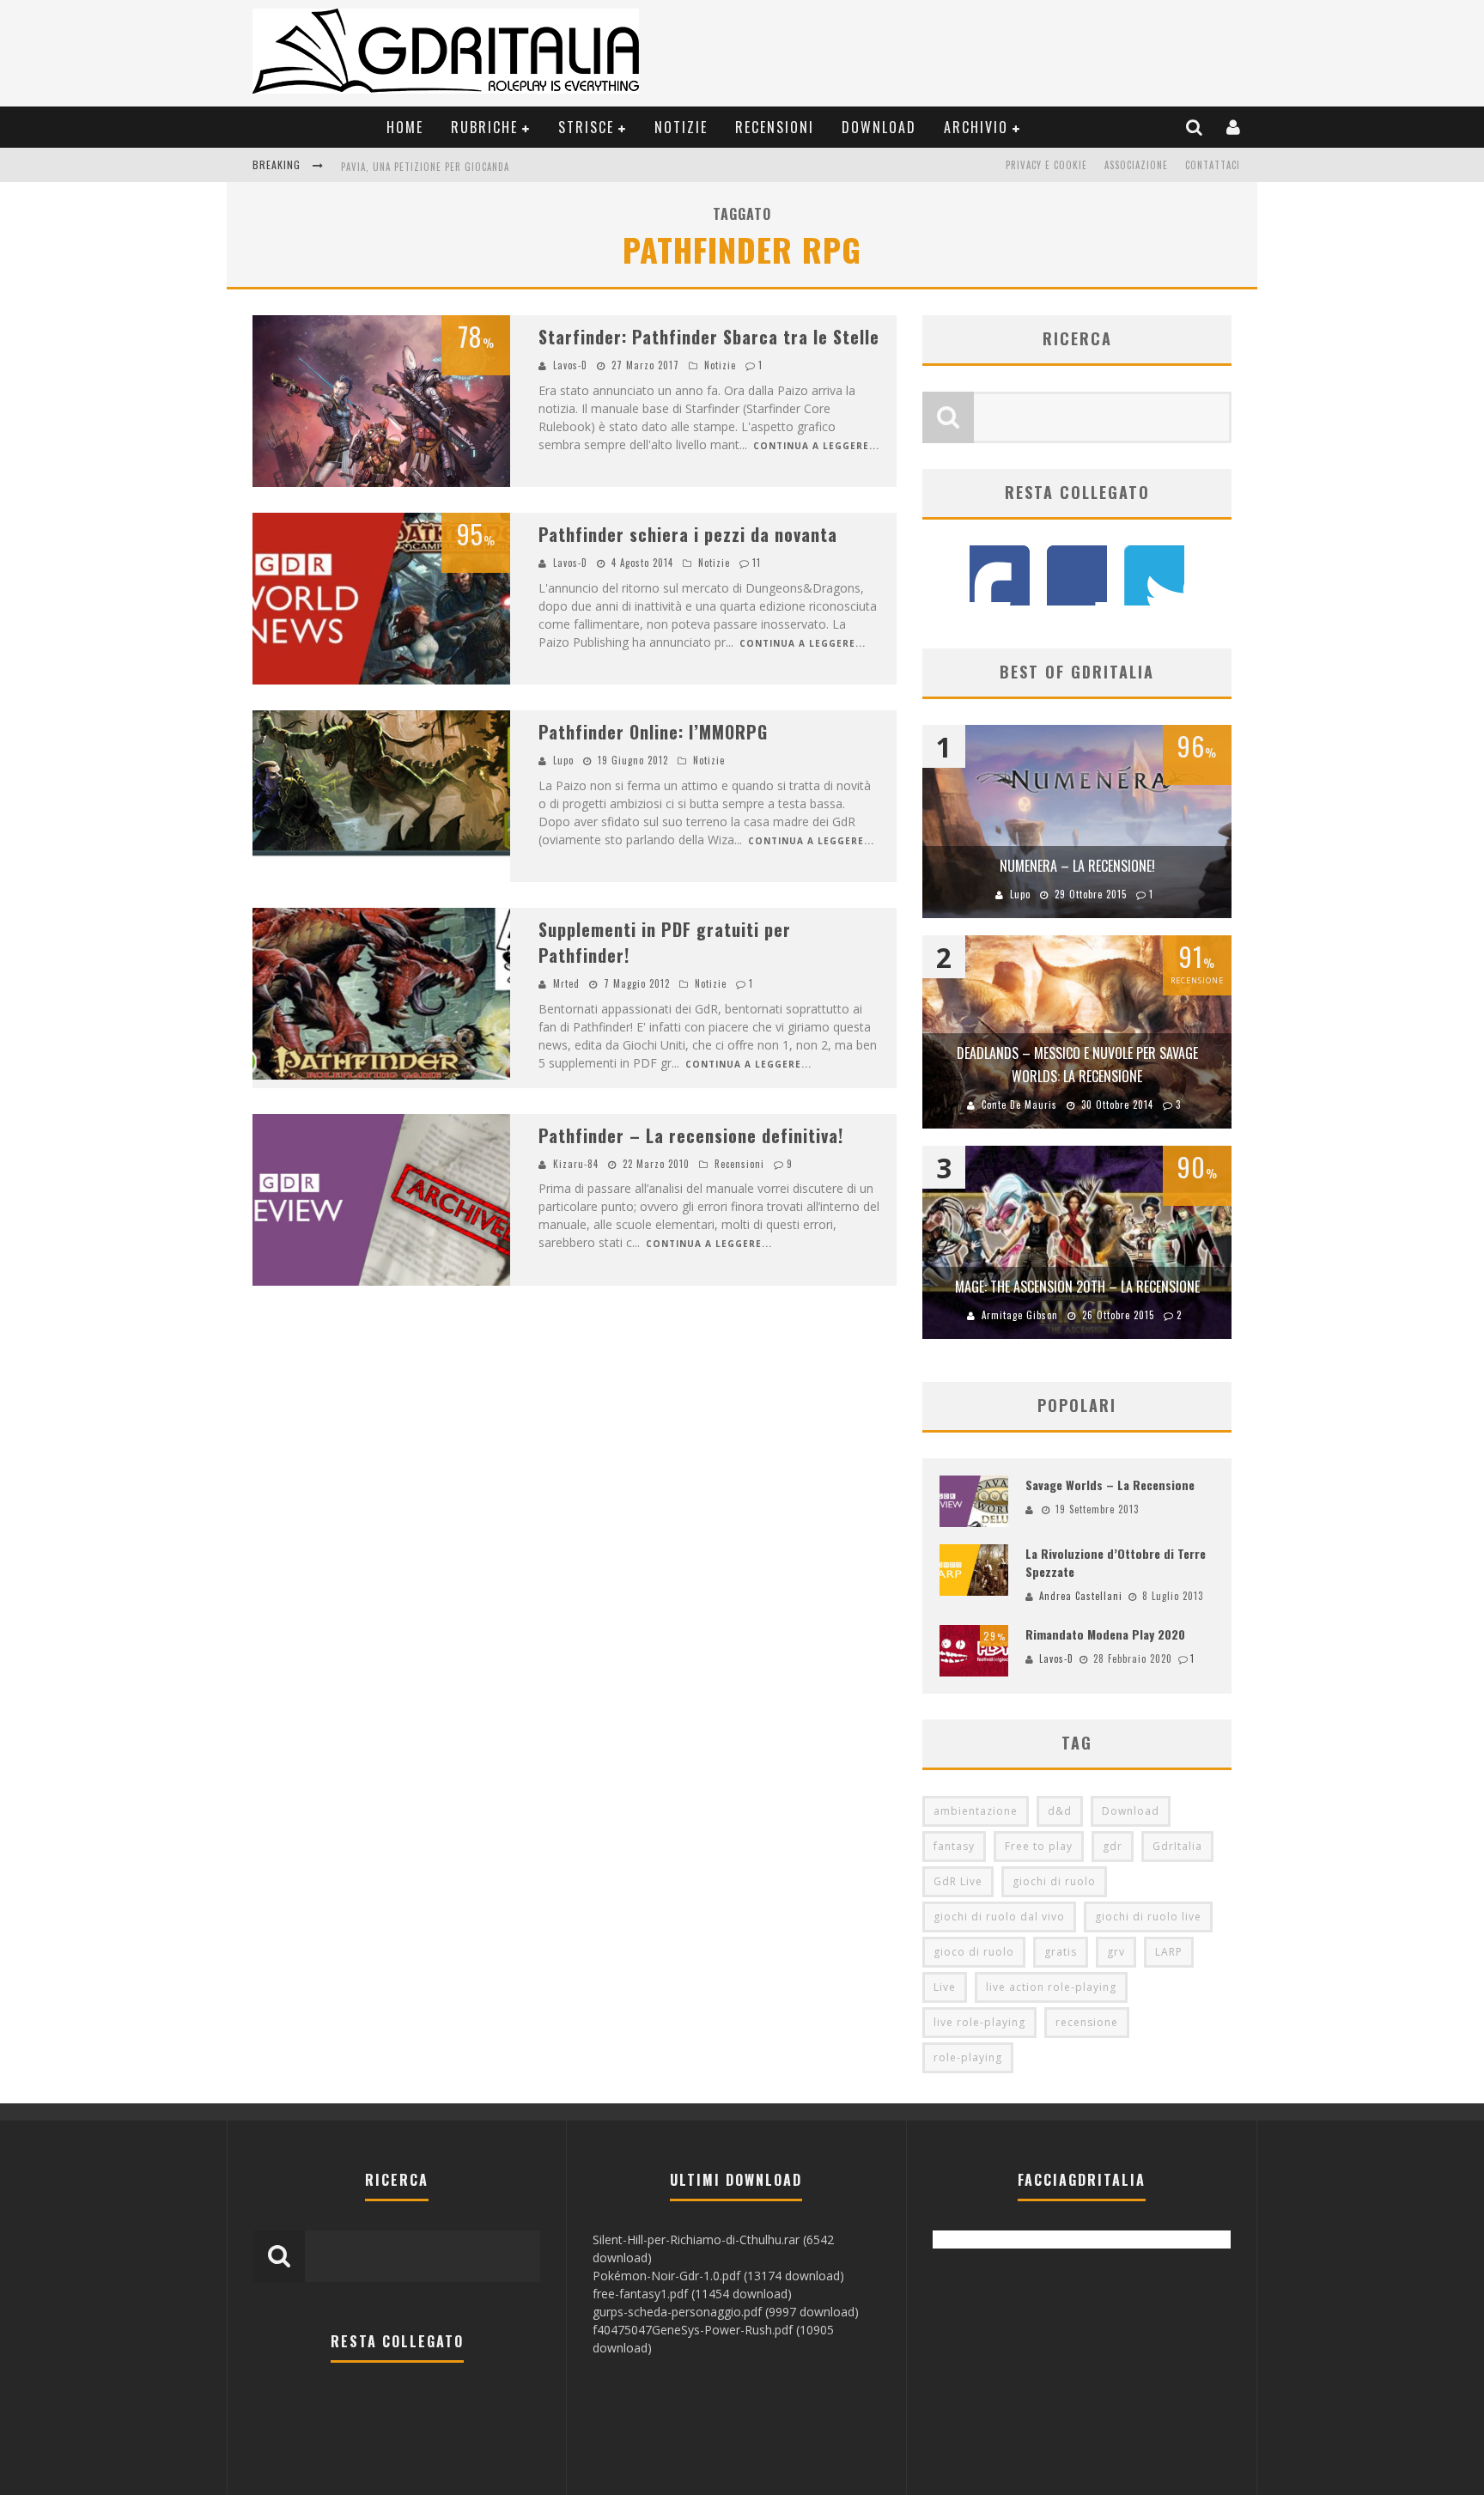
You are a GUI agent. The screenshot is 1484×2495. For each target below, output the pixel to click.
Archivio (976, 127)
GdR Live (958, 1881)
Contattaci (1213, 165)
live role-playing (979, 2022)
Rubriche (484, 127)
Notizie (681, 127)
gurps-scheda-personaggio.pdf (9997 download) (726, 2312)
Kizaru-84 (576, 1164)
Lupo (563, 760)
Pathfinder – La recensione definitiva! (691, 1135)
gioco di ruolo (974, 1952)
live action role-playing (1051, 1987)
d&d (1060, 1811)
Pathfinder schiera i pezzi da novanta (688, 534)
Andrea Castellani (1081, 1596)
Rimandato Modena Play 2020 (1105, 1634)
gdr (1113, 1846)
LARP (1169, 1952)
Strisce (586, 127)
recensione (1087, 2022)
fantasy (954, 1846)
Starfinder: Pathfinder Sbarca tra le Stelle (709, 337)
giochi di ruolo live (1148, 1917)
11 (757, 563)
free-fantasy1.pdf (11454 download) (692, 2294)
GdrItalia (1177, 1846)
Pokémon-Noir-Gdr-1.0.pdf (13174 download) (718, 2276)
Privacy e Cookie (1046, 165)
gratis (1061, 1952)
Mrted (566, 983)
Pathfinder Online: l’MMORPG (653, 732)
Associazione (1136, 165)
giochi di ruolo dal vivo (999, 1917)
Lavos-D (570, 365)
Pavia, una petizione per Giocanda (425, 167)
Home (405, 127)
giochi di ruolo (1054, 1881)
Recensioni (775, 127)
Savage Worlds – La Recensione (1110, 1485)
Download (879, 127)
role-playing (968, 2057)
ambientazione (976, 1811)
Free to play (1039, 1846)
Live (945, 1987)
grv (1116, 1952)
